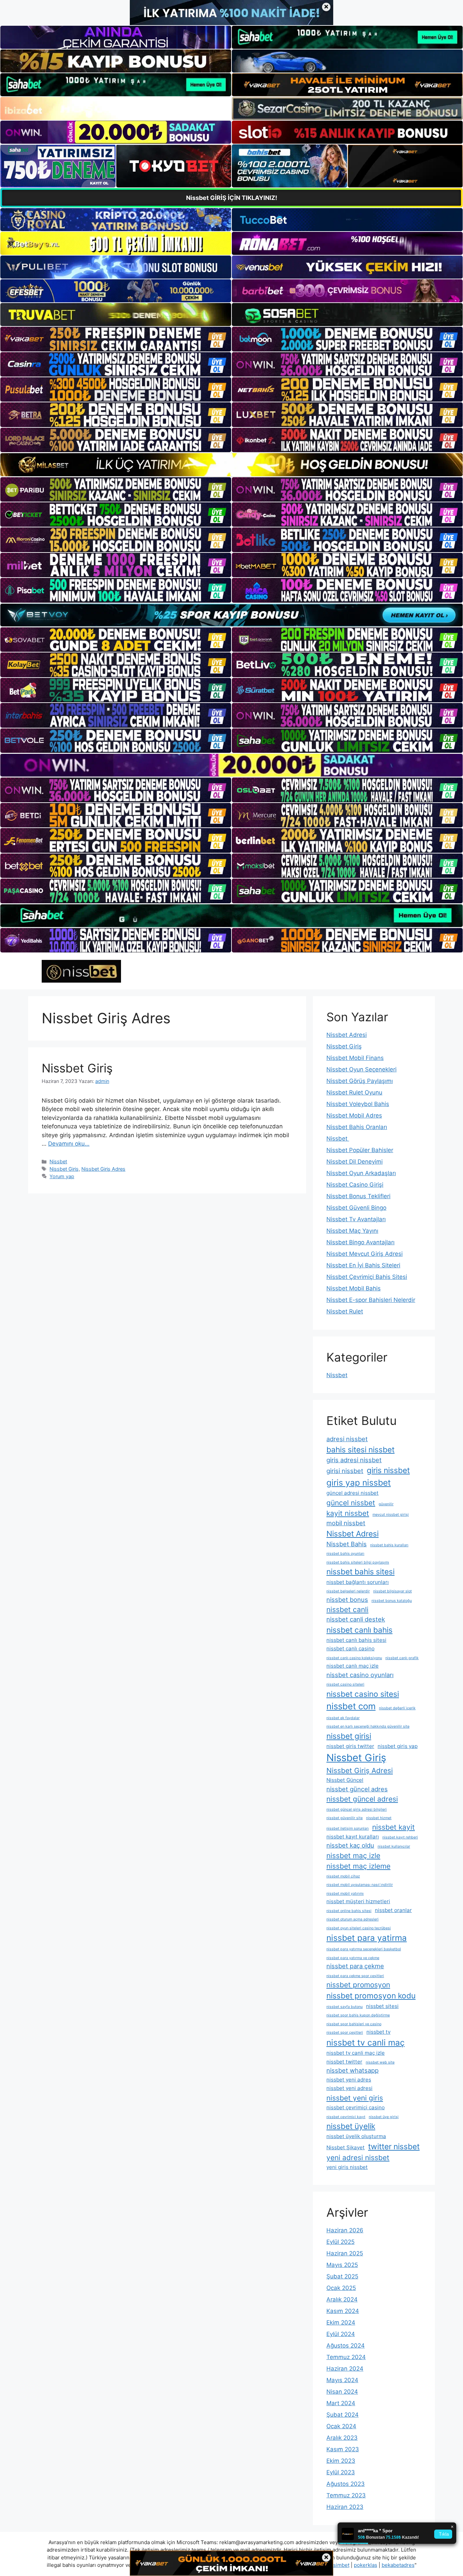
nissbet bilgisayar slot (392, 1591)
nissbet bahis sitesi (360, 1572)
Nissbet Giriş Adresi (360, 1770)
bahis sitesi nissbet (360, 1450)
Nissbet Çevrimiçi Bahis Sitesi (367, 1277)
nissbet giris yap (398, 1746)
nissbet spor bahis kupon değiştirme (358, 2015)
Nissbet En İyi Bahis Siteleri (363, 1265)
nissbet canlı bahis (359, 1630)
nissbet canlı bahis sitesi (356, 1640)
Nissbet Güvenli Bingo (356, 1208)
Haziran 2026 (345, 2230)
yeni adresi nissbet (358, 2158)
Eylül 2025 (340, 2242)
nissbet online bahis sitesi (349, 1911)
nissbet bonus (347, 1599)
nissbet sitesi (382, 2006)
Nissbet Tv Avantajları (356, 1219)
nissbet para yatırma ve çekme (353, 1958)
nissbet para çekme (355, 1966)
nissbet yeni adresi (349, 2088)
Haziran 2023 (345, 2507)
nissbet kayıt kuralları (353, 1837)
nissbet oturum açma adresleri (353, 1919)
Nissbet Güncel (345, 1780)
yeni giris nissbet (347, 2167)
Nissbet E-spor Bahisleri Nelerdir (371, 1300)
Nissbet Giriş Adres (103, 1169)
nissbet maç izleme (358, 1866)
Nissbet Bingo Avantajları (360, 1242)
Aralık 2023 (342, 2438)
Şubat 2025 (342, 2276)
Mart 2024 (341, 2403)
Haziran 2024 (345, 2369)
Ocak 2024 (341, 2426)
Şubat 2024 (343, 2415)
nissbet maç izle (353, 1856)
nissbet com (351, 1706)
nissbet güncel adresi (362, 1799)
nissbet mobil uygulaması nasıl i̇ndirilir (360, 1885)
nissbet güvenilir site (345, 1818)
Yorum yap (62, 1176)
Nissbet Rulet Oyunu (354, 1092)
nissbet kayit (394, 1827)
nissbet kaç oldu (350, 1845)
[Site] (116, 339)
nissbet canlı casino (350, 1648)
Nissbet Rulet (345, 1311)
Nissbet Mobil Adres (354, 1115)
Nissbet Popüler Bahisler (360, 1150)
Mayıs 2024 (342, 2380)
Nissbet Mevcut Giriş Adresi (365, 1254)
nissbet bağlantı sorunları (358, 1582)
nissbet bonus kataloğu (392, 1601)
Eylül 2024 (341, 2334)
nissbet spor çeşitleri (345, 2032)
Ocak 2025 (341, 2288)
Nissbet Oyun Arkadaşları (361, 1173)
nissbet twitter (344, 2062)
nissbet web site (380, 2062)
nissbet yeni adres (349, 2080)
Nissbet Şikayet (346, 2147)
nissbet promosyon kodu (371, 1996)
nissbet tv (378, 2032)
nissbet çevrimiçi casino (356, 2107)
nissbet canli (347, 1609)
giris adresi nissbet (354, 1460)
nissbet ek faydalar (343, 1718)
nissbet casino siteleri (345, 1684)
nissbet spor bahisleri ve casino (354, 2024)
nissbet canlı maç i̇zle (353, 1666)
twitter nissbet (394, 2146)
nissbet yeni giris (355, 2098)
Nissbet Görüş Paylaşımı (360, 1081)
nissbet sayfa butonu (345, 2007)
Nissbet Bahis (347, 1544)
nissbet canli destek (356, 1619)
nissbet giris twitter (350, 1746)
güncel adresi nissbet (353, 1493)
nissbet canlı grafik (402, 1658)
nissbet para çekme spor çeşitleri (355, 1976)
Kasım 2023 (343, 2449)
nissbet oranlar (393, 1910)
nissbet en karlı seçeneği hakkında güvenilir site (368, 1726)
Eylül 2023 (341, 2472)
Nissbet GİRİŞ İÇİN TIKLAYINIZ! (232, 198)
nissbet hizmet (379, 1818)
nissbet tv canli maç (366, 2042)
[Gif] (231, 465)
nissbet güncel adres (357, 1789)
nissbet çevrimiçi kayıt (346, 2117)
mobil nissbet (346, 1523)
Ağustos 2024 (346, 2346)
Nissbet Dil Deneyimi (355, 1162)
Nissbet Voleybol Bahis (358, 1104)
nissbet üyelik (351, 2126)
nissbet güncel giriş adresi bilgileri (357, 1809)
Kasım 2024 (343, 2311)
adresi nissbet (347, 1439)
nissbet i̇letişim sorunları (348, 1828)
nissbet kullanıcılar (394, 1846)
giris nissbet (388, 1470)
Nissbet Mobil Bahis (354, 1288)
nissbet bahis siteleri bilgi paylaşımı (358, 1562)
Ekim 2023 (341, 2461)
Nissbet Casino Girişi (355, 1185)
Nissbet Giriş (77, 1068)
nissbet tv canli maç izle (356, 2053)
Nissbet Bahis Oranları (357, 1127)
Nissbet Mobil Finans (355, 1058)
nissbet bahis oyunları (345, 1554)
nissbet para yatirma (367, 1938)
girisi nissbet (345, 1471)
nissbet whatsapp (353, 2070)
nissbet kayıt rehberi (400, 1837)
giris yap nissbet (359, 1483)
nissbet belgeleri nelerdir (348, 1591)
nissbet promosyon (358, 1985)
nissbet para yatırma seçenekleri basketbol (364, 1949)
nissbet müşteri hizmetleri (358, 1901)
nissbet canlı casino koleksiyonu (354, 1658)
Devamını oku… (69, 1144)
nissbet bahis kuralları (389, 1545)
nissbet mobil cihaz (343, 1876)
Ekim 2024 (341, 2322)
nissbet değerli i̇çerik (397, 1708)
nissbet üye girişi (384, 2117)
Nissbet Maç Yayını (352, 1231)
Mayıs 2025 (342, 2265)
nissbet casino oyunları (360, 1675)
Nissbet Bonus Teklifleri (358, 1196)
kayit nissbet (348, 1513)
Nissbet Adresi (347, 1035)
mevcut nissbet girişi (391, 1515)
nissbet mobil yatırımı (345, 1894)
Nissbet (58, 1161)
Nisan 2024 (342, 2392)
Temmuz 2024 (346, 2357)
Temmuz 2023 (346, 2495)
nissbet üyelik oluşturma (356, 2136)
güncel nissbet (351, 1503)
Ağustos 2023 (346, 2484)
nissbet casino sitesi (363, 1694)
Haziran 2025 (345, 2253)
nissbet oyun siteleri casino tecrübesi (359, 1928)
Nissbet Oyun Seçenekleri (361, 1069)
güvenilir (386, 1504)
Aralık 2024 (342, 2299)
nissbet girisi (349, 1736)
